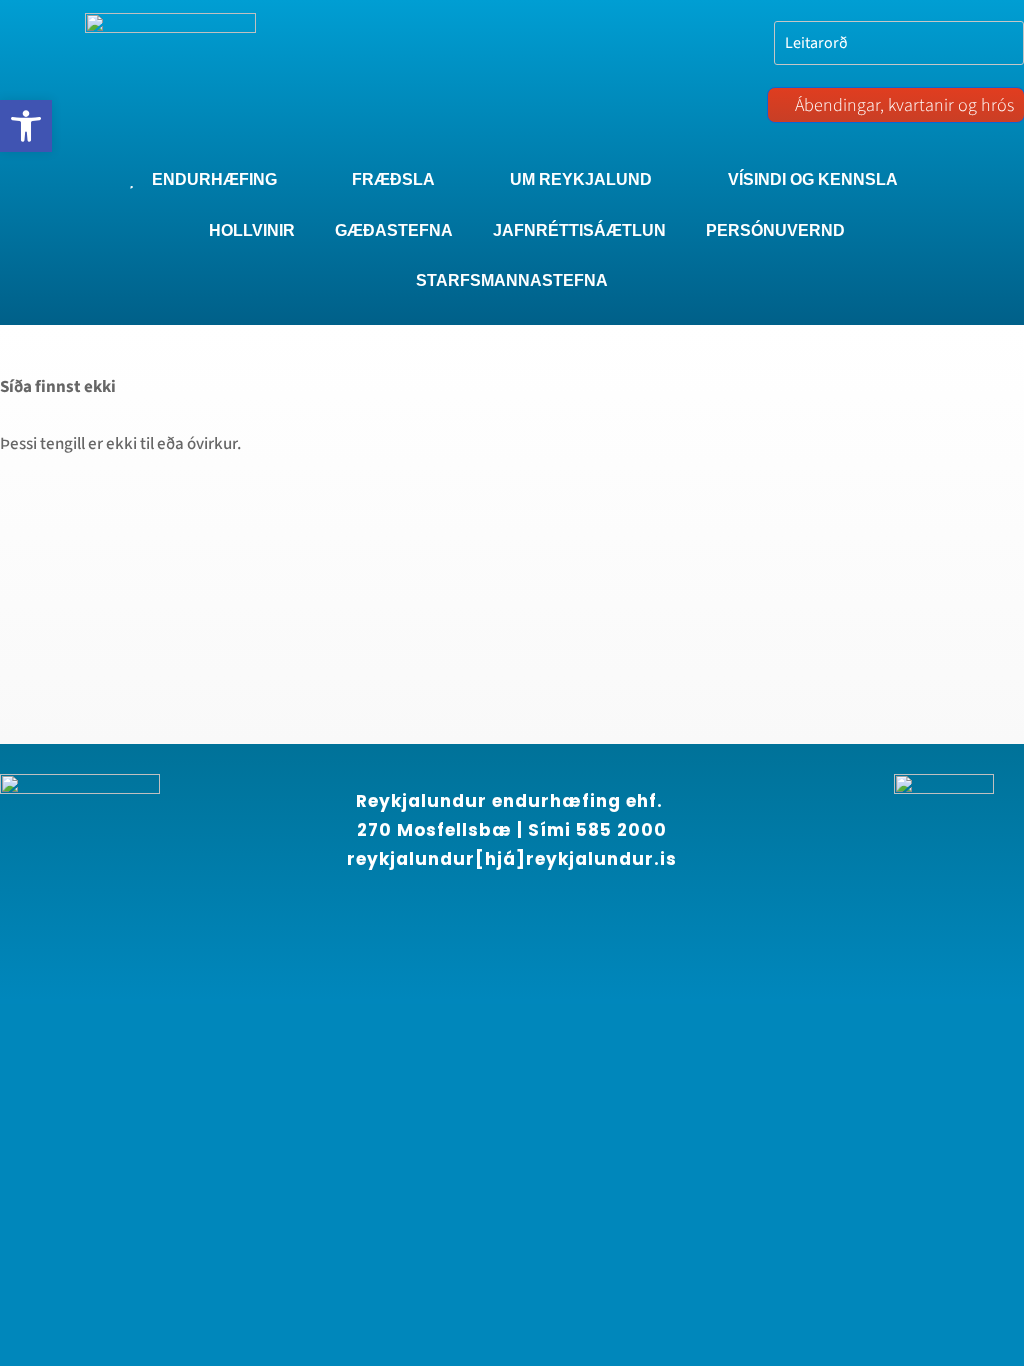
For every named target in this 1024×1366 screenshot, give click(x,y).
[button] (26, 126)
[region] (260, 1185)
